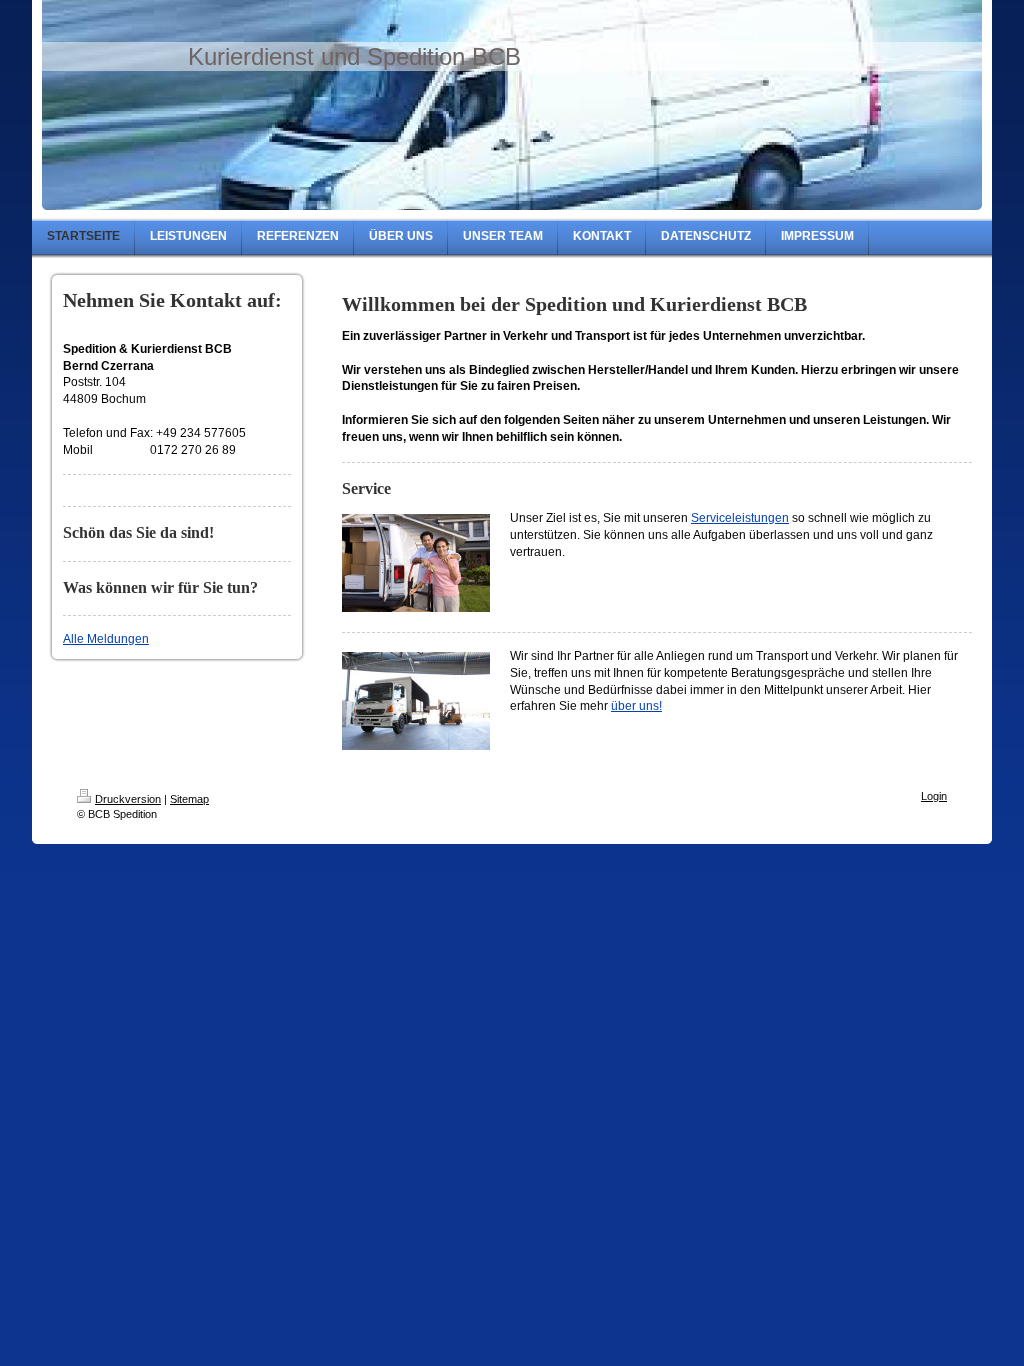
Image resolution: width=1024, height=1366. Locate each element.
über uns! (636, 706)
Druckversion (128, 799)
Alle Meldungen (106, 639)
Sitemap (189, 799)
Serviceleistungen (740, 518)
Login (934, 796)
